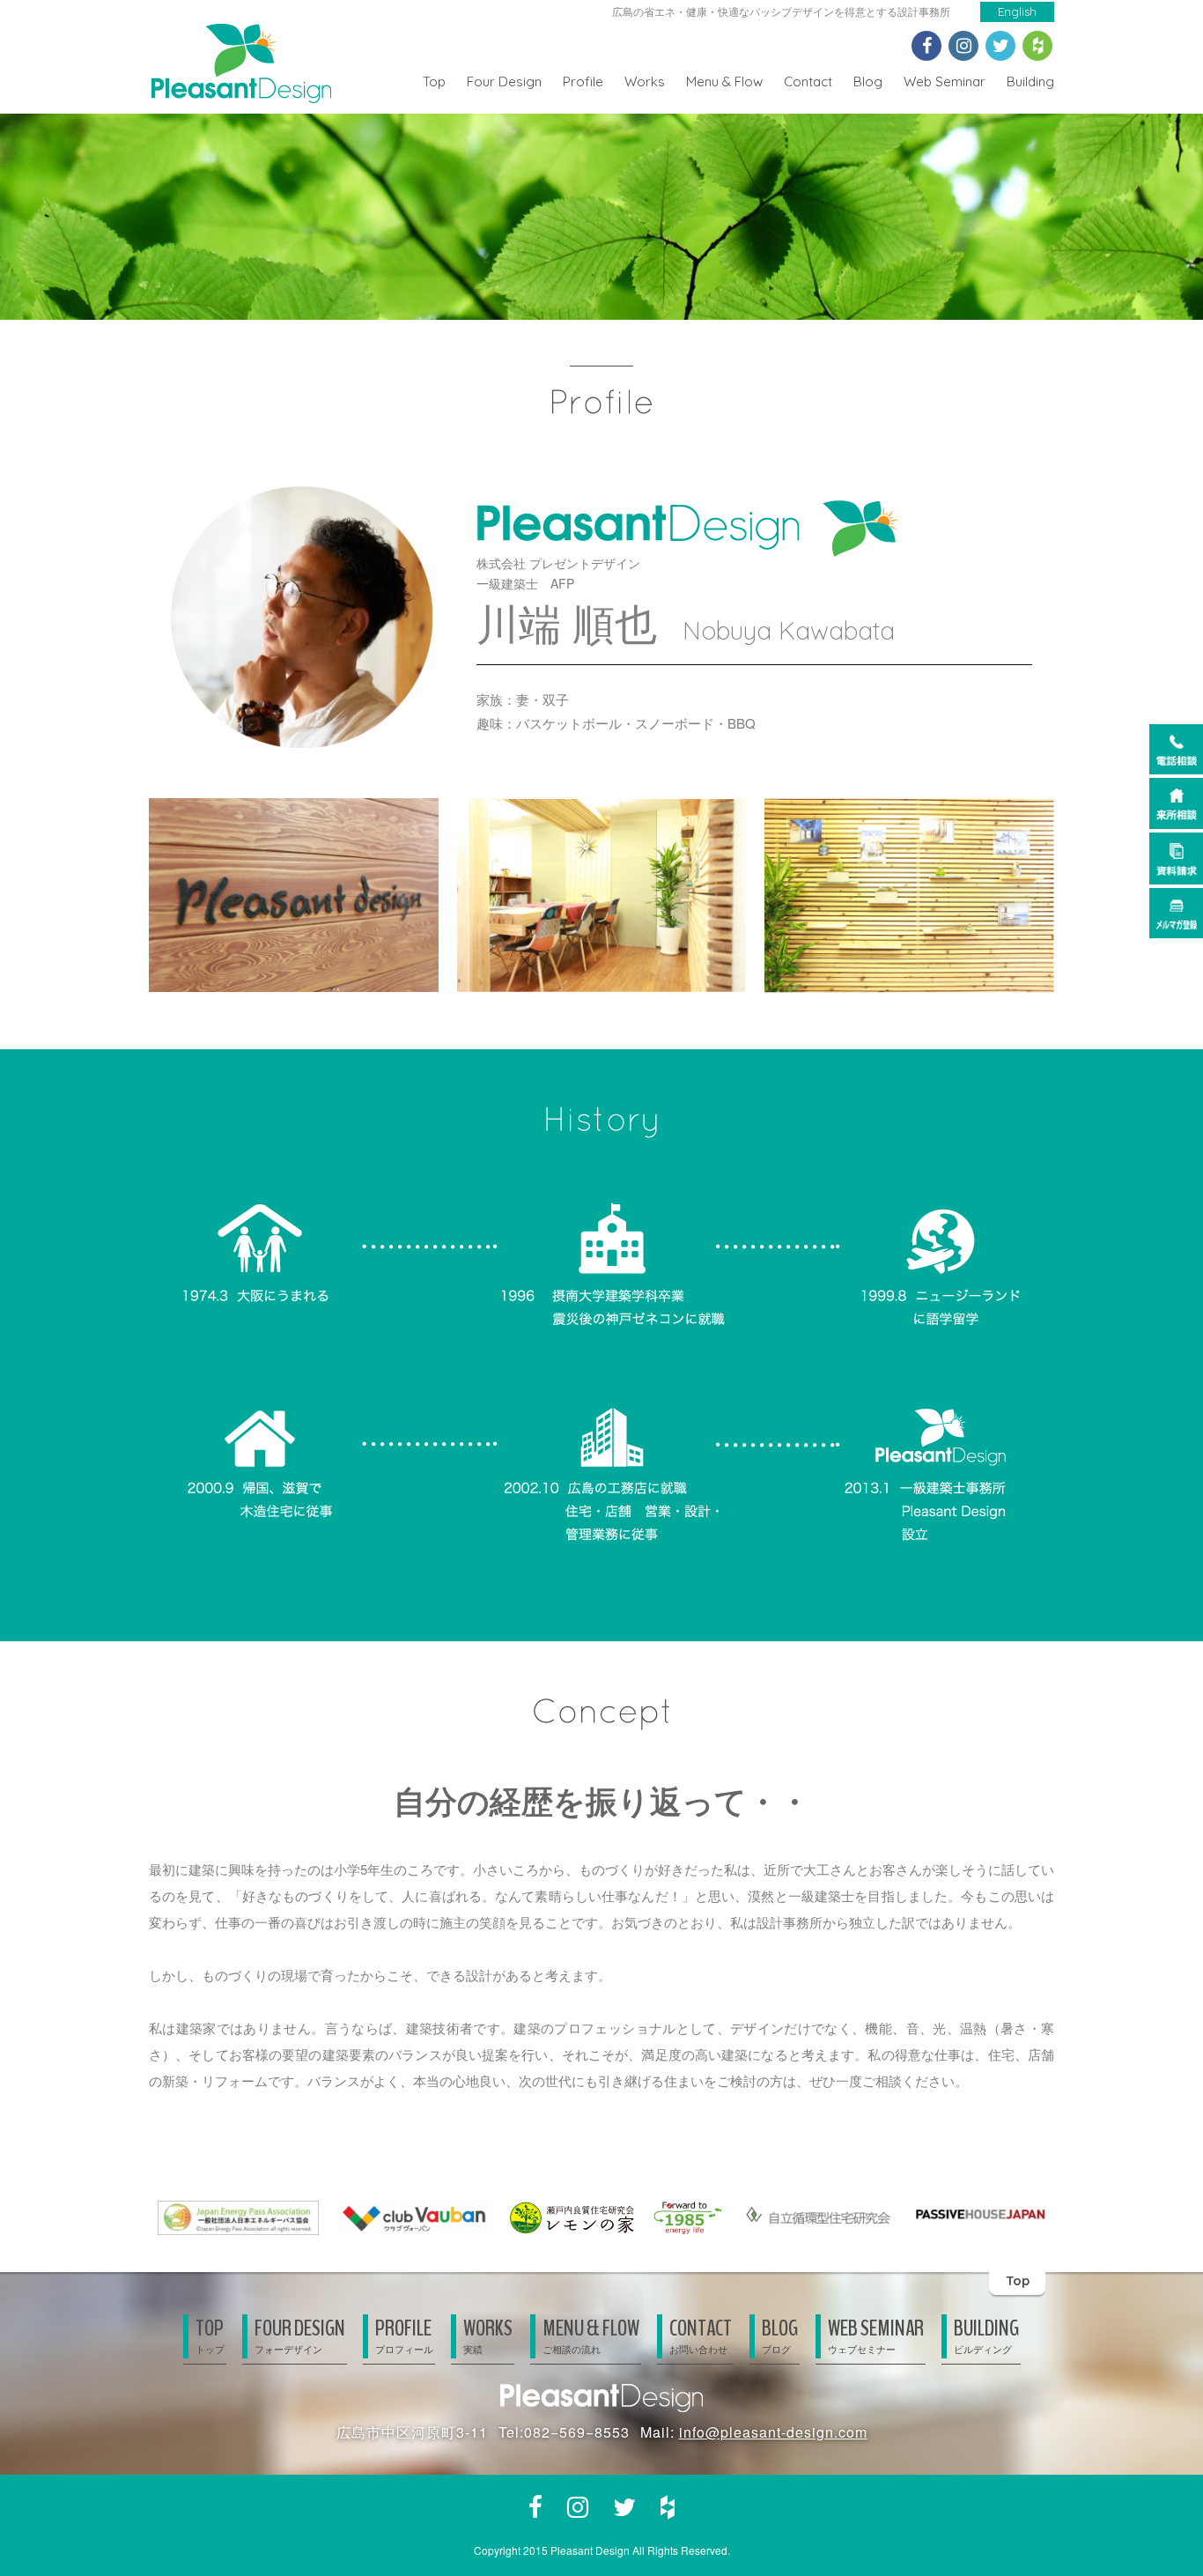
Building (1030, 81)
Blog (868, 81)
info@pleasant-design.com (773, 2432)
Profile (583, 81)
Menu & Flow (724, 81)
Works (645, 81)
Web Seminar (945, 81)
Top (434, 81)
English (1017, 11)
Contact (808, 81)
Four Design (504, 81)
